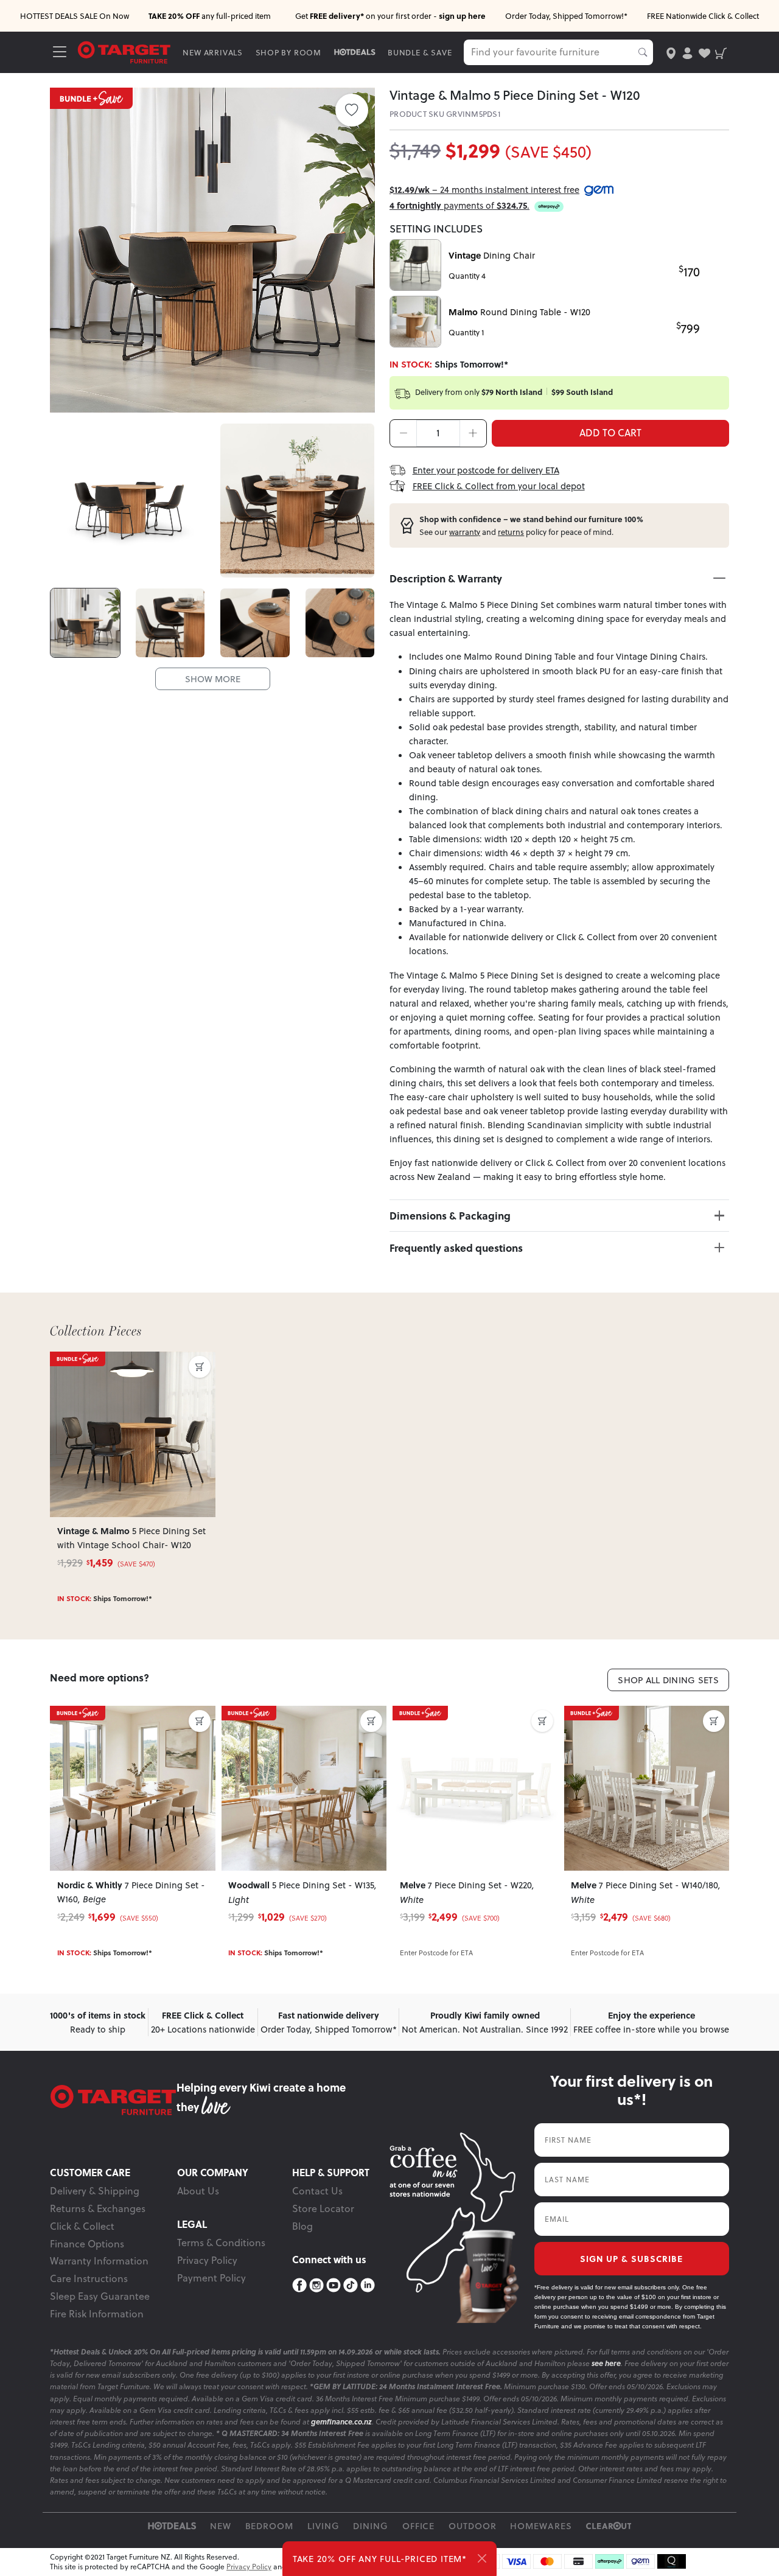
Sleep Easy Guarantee (100, 2296)
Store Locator (323, 2208)
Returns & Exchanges (98, 2208)
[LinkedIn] (368, 2286)
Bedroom (270, 2526)
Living (323, 2526)
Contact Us (317, 2191)
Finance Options (87, 2244)
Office (419, 2526)
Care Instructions (89, 2278)
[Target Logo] (124, 51)
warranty (465, 532)
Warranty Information (99, 2261)
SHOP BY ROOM (289, 52)
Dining (371, 2526)
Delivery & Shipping (95, 2191)
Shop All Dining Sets (668, 1680)
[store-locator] (671, 52)
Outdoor (473, 2526)
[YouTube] (334, 2286)
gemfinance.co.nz (341, 2422)
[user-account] (687, 52)
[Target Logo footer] (113, 2100)
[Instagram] (316, 2286)
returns (511, 532)
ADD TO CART (610, 433)
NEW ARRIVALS (213, 52)
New (221, 2526)
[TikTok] (351, 2286)
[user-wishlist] (704, 52)
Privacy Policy (207, 2260)
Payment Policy (211, 2278)
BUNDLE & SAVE (420, 52)
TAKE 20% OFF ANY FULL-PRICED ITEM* (380, 2559)
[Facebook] (299, 2286)
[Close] (482, 2558)
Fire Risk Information (97, 2314)
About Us (198, 2191)
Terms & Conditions (221, 2243)
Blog (302, 2226)
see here (606, 2363)
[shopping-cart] (721, 52)
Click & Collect (82, 2226)
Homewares (541, 2526)
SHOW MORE (213, 679)
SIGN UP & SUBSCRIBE (631, 2258)
